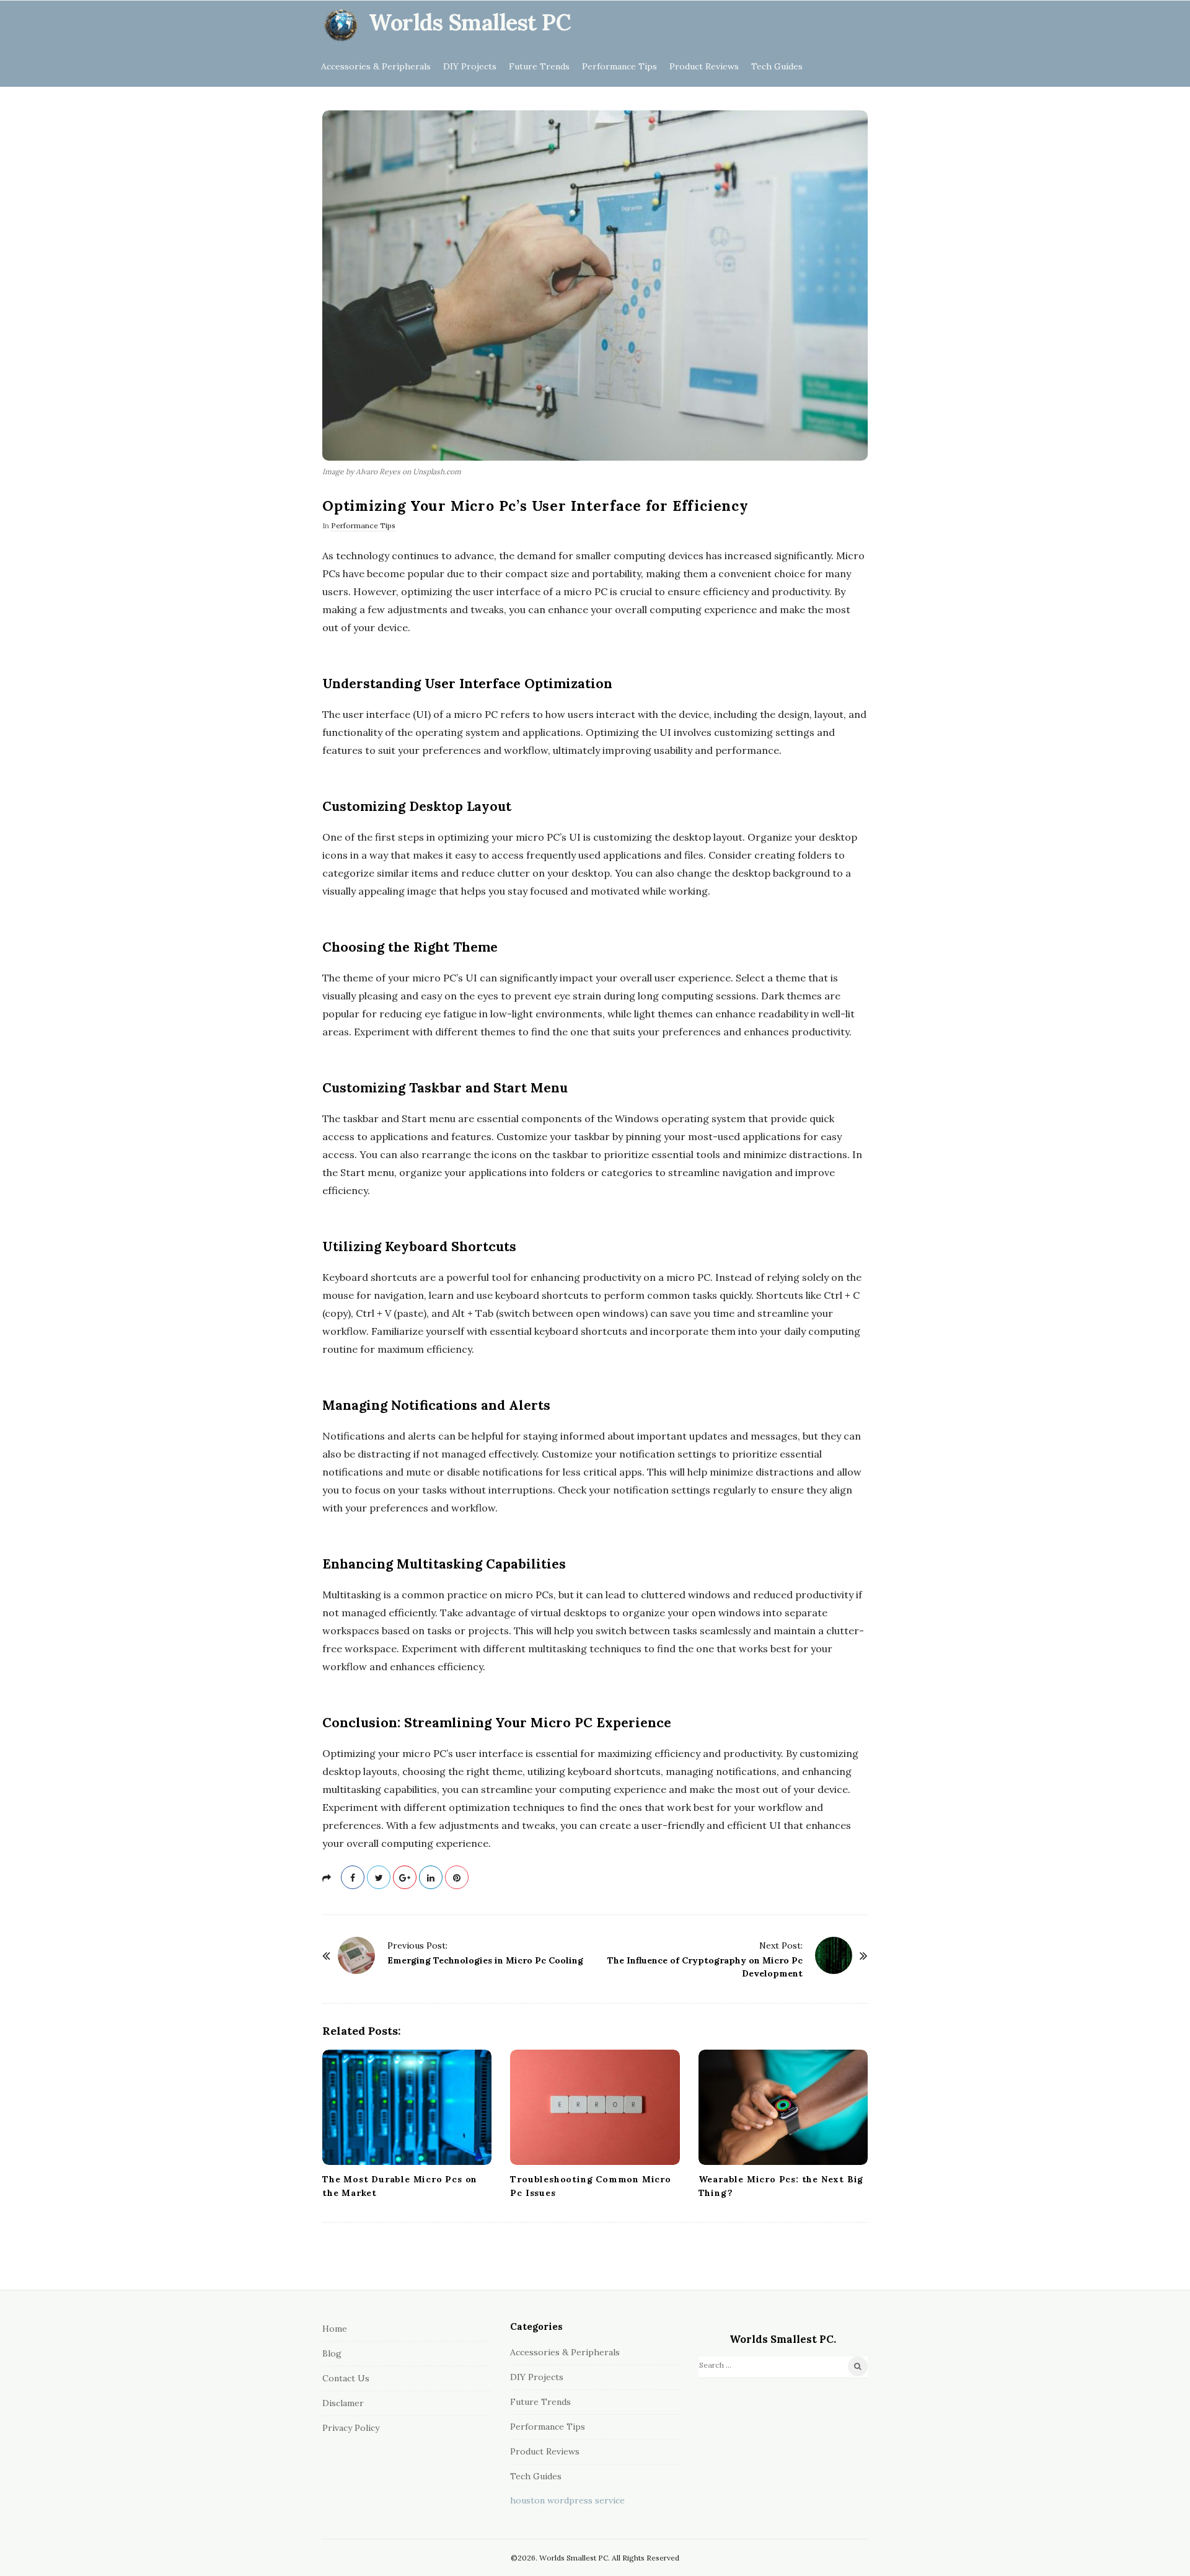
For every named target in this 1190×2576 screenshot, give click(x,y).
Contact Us (346, 2378)
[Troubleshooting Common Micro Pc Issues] (595, 2107)
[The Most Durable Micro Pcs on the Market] (407, 2107)
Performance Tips (619, 66)
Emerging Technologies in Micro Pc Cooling (485, 1960)
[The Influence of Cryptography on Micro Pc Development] (834, 1955)
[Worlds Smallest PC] (341, 25)
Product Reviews (704, 66)
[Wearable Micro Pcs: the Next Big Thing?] (783, 2107)
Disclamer (343, 2403)
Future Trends (539, 66)
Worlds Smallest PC (470, 22)
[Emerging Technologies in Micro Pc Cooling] (356, 1955)
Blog (332, 2353)
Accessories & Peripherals (376, 66)
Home (335, 2329)
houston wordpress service (567, 2500)
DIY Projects (470, 66)
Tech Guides (777, 66)
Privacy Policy (351, 2428)
